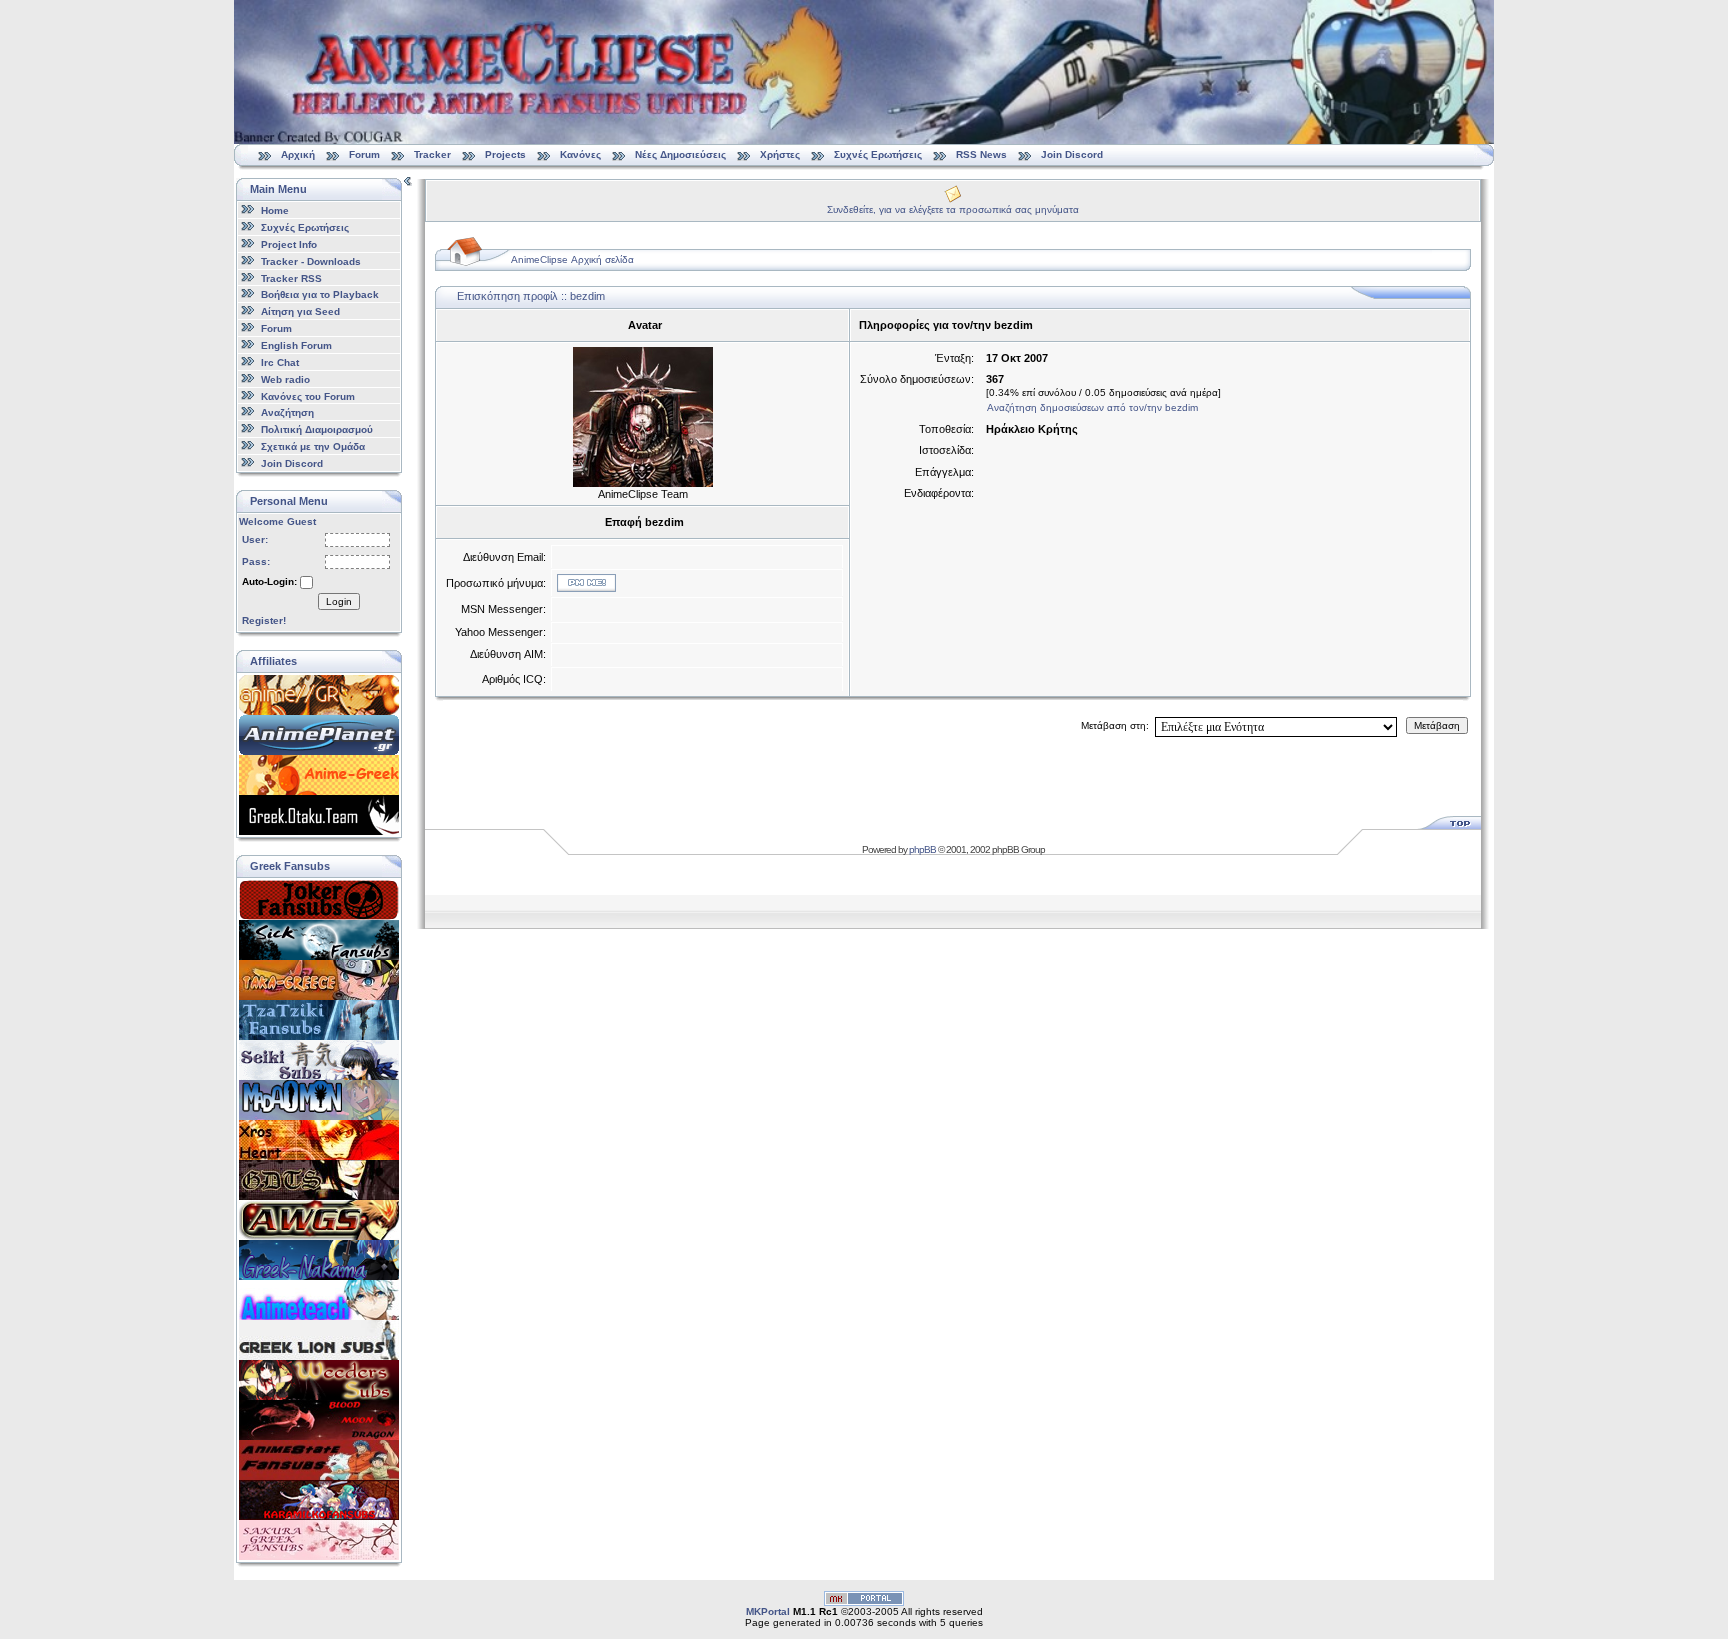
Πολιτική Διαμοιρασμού (317, 429)
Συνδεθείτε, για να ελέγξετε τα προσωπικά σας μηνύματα (953, 209)
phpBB (922, 849)
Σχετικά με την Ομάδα (313, 446)
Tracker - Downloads (311, 261)
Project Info (289, 244)
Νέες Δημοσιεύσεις (680, 154)
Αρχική (298, 154)
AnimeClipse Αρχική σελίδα (572, 259)
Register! (264, 620)
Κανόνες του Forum (308, 395)
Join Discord (1072, 154)
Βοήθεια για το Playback (320, 294)
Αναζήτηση (287, 412)
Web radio (285, 379)
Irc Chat (280, 362)
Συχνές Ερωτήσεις (879, 154)
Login (339, 601)
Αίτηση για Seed (300, 311)
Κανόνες (580, 154)
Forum (364, 154)
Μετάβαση (1437, 725)
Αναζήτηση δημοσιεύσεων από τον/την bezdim (1092, 407)
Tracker (432, 154)
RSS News (981, 154)
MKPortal (768, 1611)
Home (275, 210)
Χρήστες (780, 154)
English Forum (296, 345)
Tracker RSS (291, 277)
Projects (505, 154)
